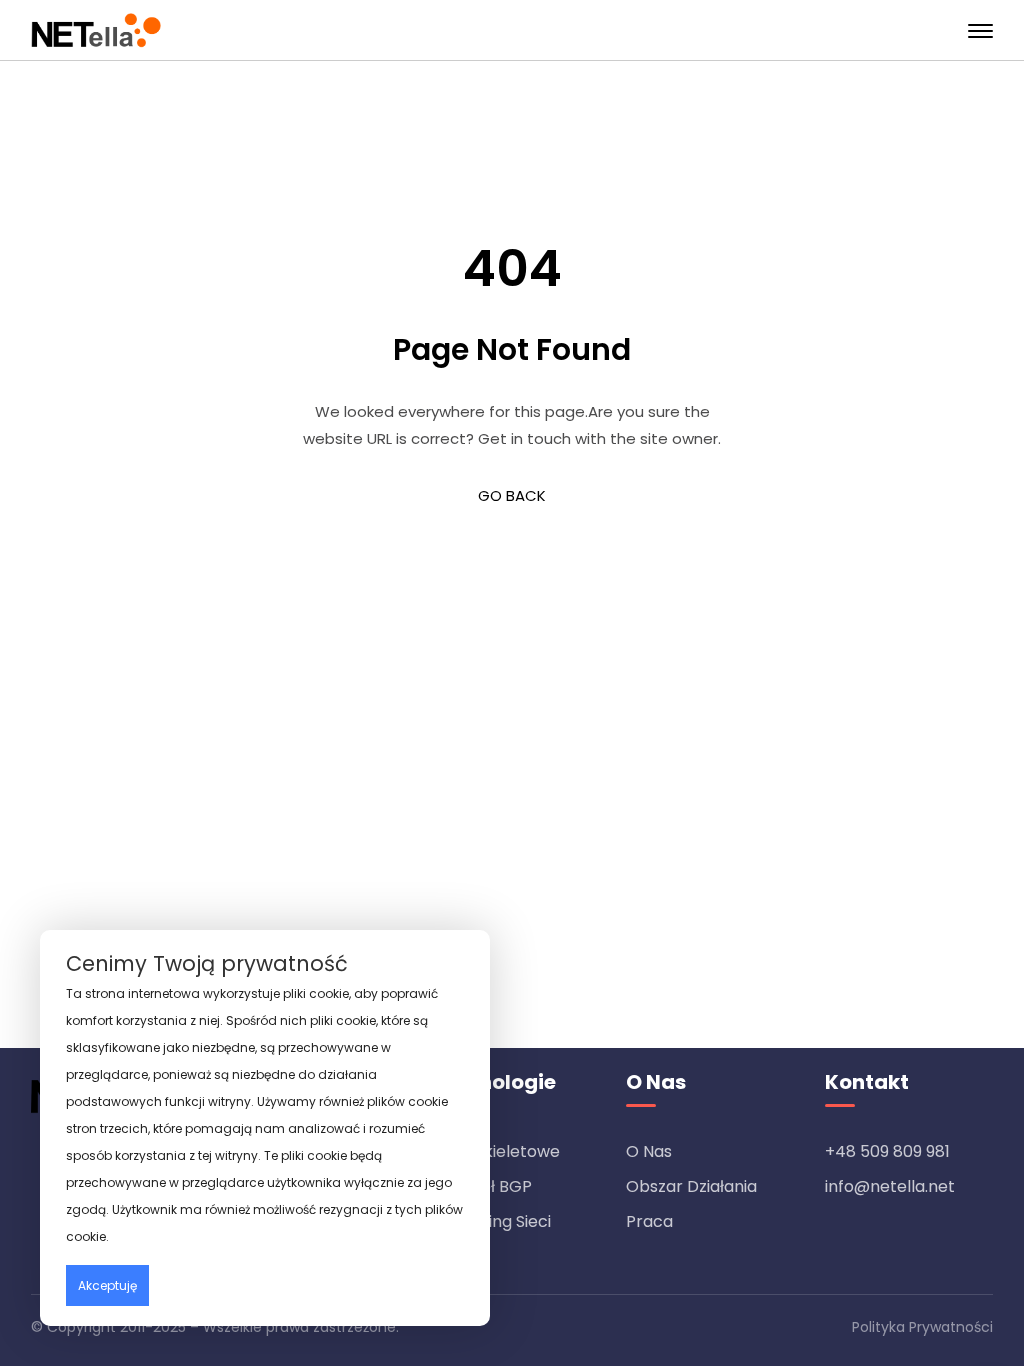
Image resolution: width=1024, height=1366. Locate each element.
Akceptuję (107, 1285)
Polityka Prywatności (922, 1327)
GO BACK (512, 495)
